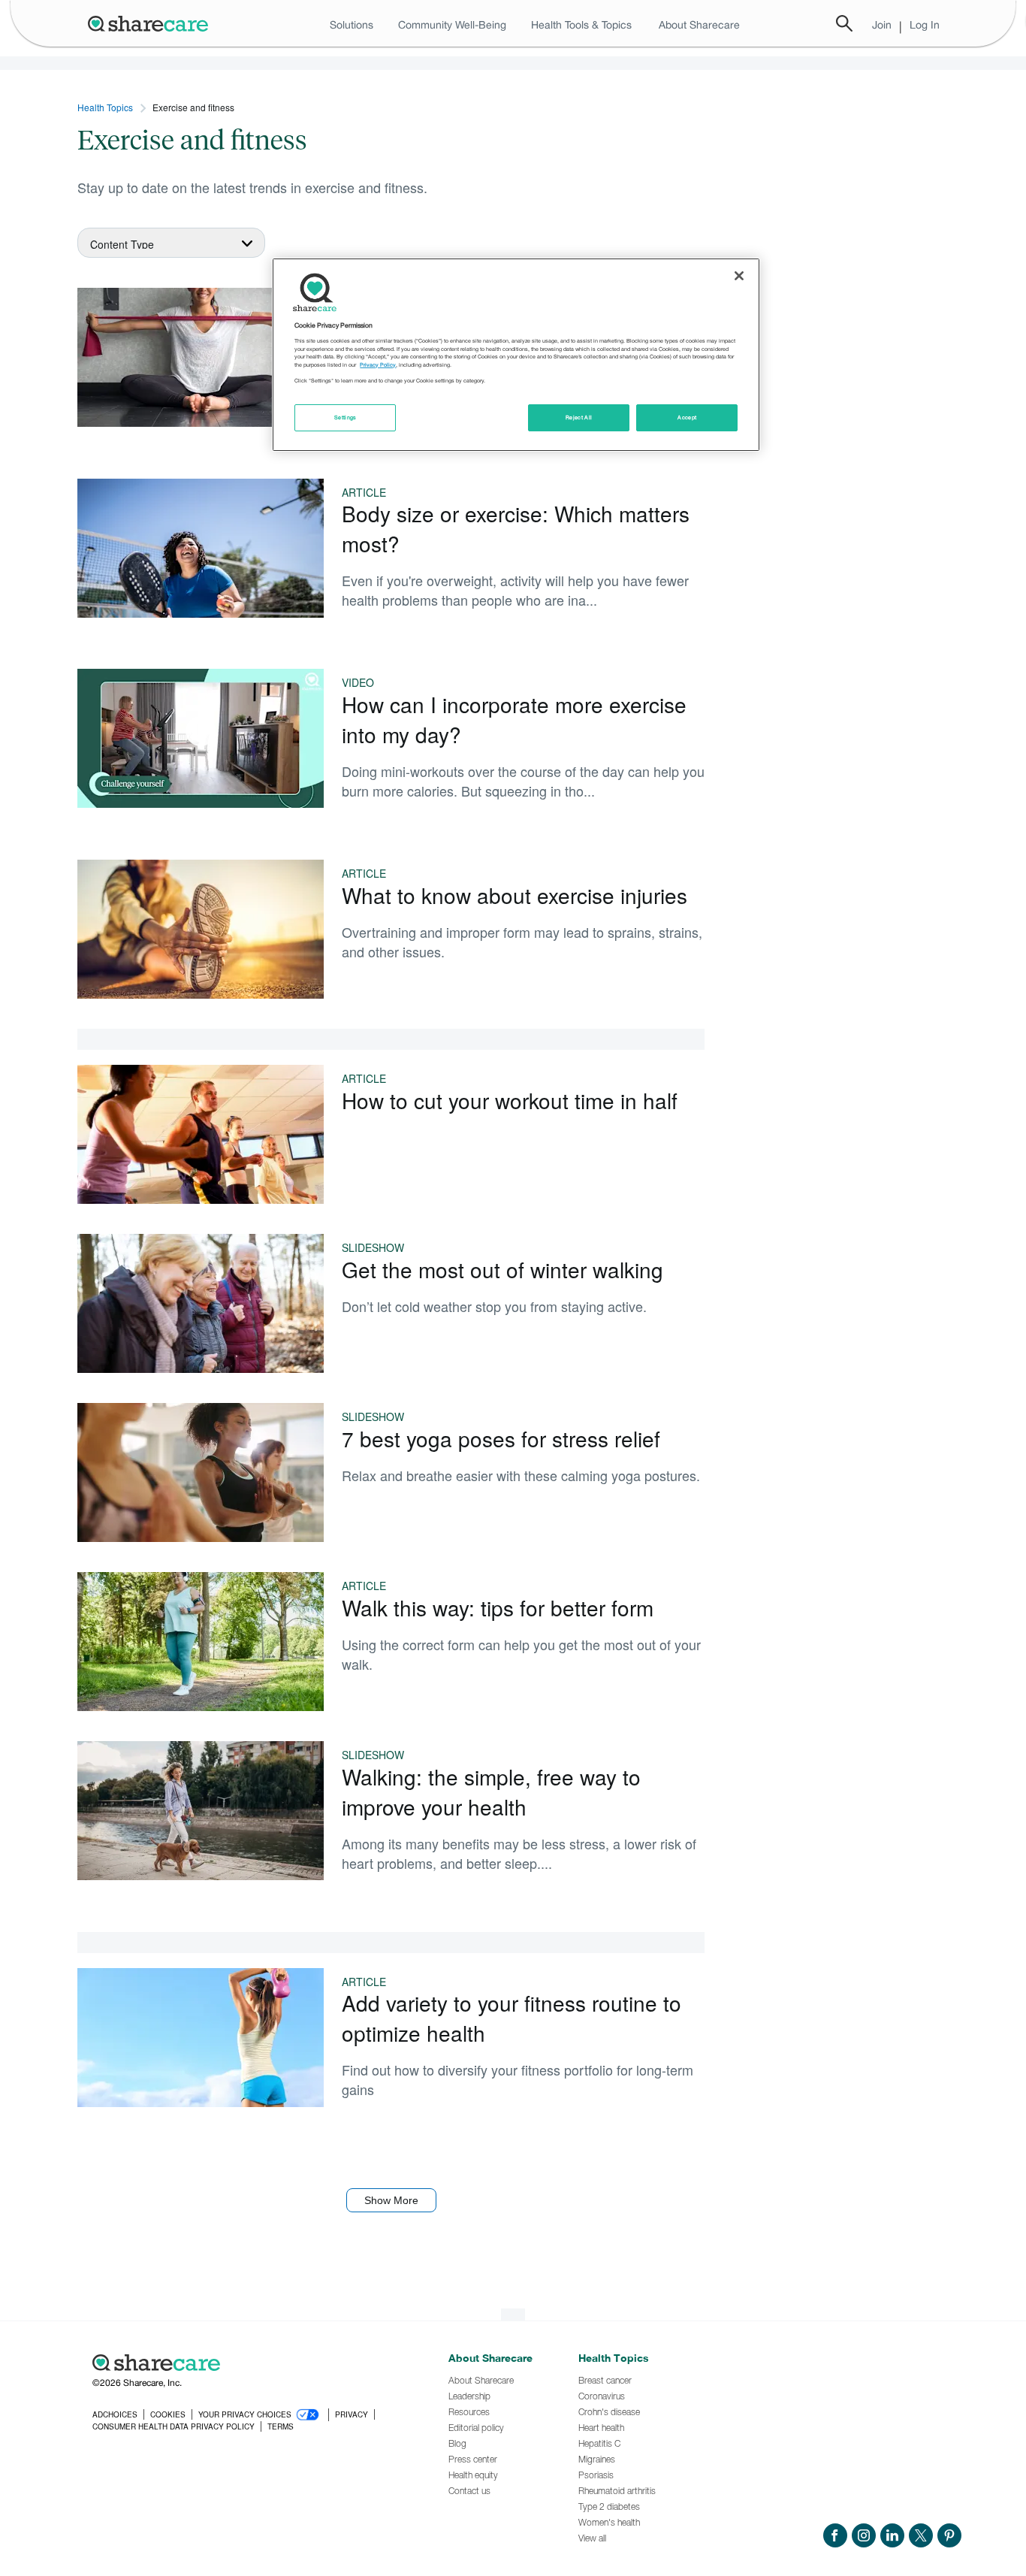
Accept (687, 417)
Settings (346, 417)
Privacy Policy (378, 365)
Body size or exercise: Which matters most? (516, 528)
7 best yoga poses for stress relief (501, 1438)
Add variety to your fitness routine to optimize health (511, 2018)
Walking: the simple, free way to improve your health (491, 1791)
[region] (516, 355)
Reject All (579, 417)
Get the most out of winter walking (502, 1269)
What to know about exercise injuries (515, 895)
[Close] (739, 276)
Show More (391, 2200)
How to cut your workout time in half (510, 1100)
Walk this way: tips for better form (498, 1607)
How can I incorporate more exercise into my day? (514, 719)
